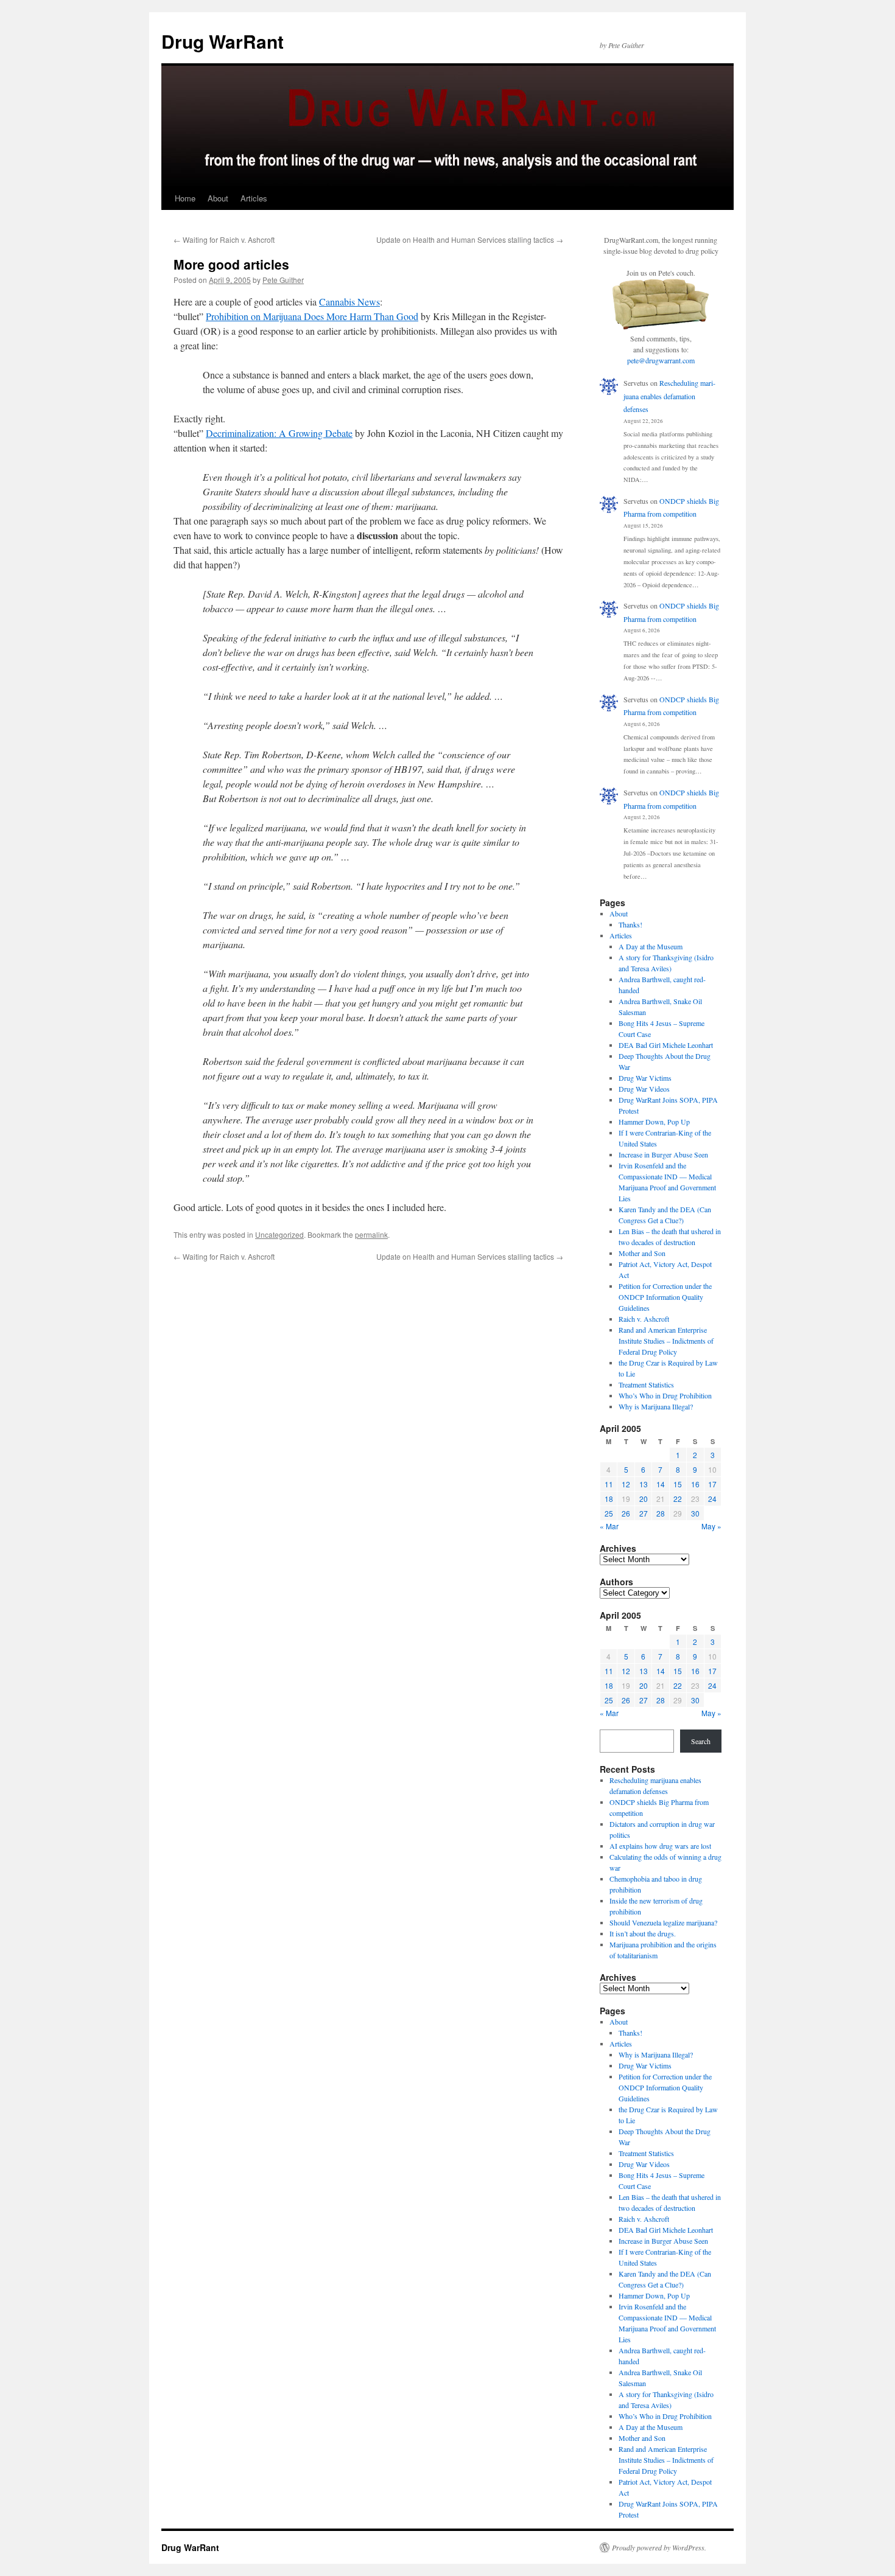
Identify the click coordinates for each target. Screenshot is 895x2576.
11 (609, 1484)
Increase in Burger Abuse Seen (663, 1154)
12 (626, 1484)
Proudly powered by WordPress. (659, 2547)
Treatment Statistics (646, 1384)
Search (701, 1741)
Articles (254, 198)
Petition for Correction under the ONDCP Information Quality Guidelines (665, 1297)
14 (661, 1484)
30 (695, 1513)
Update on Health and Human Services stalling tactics (470, 239)
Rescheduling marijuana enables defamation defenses (669, 396)
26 (626, 1513)
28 (661, 1513)
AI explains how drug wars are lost (660, 1846)
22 (678, 1499)
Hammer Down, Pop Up (654, 1122)
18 (609, 1499)
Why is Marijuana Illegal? (656, 1406)
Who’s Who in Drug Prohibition (665, 1395)
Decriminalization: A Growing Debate (279, 433)
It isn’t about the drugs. (643, 1933)
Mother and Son (642, 1253)
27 (644, 1513)
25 (609, 1513)
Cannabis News (349, 302)
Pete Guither (283, 280)
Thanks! (630, 924)
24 (712, 1499)
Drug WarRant (223, 41)
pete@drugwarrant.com (661, 360)
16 (695, 1484)
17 (712, 1484)
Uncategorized (279, 1234)
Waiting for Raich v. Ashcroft (224, 239)
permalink (371, 1234)
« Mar (609, 1526)
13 (644, 1484)
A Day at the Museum (651, 946)
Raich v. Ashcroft (644, 1319)
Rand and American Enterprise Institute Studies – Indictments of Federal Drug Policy (666, 1341)
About (218, 198)
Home (185, 198)
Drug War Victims (645, 1078)
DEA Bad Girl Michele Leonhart (666, 1045)
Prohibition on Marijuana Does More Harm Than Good (312, 316)
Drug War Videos (644, 1089)
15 (678, 1484)
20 (644, 1499)
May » (711, 1526)
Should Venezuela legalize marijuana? (663, 1922)
